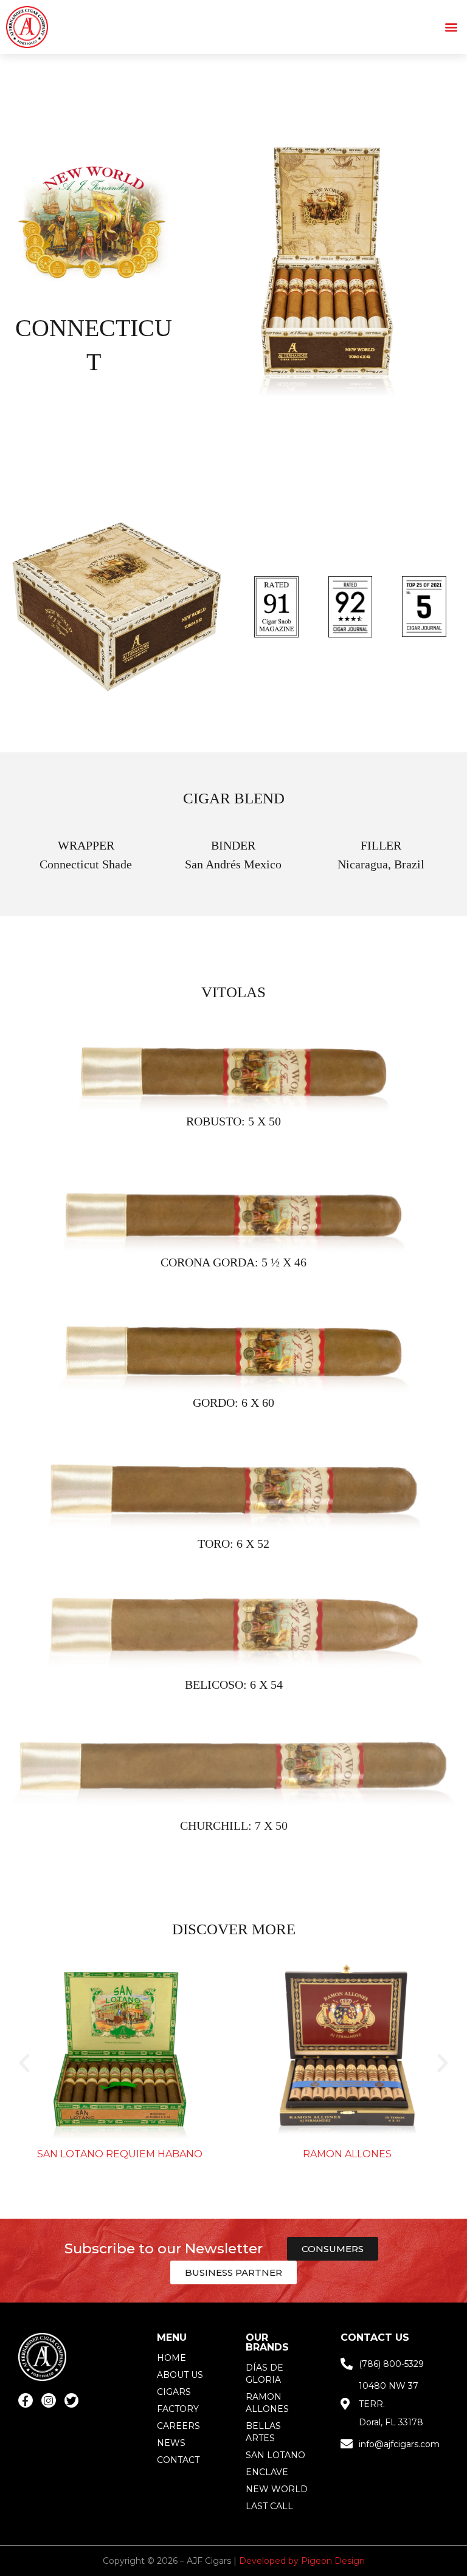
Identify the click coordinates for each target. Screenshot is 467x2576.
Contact (178, 2460)
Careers (178, 2426)
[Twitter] (72, 2400)
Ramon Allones (347, 2154)
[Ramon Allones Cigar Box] (347, 2053)
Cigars (174, 2392)
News (171, 2443)
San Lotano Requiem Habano (120, 2154)
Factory (178, 2409)
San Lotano (275, 2455)
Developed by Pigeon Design (302, 2561)
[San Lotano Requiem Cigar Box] (120, 2053)
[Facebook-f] (26, 2400)
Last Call (269, 2506)
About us (180, 2375)
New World (277, 2489)
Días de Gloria (265, 2374)
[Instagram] (49, 2400)
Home (171, 2358)
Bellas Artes (263, 2432)
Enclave (267, 2472)
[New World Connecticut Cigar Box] (327, 270)
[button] (451, 27)
